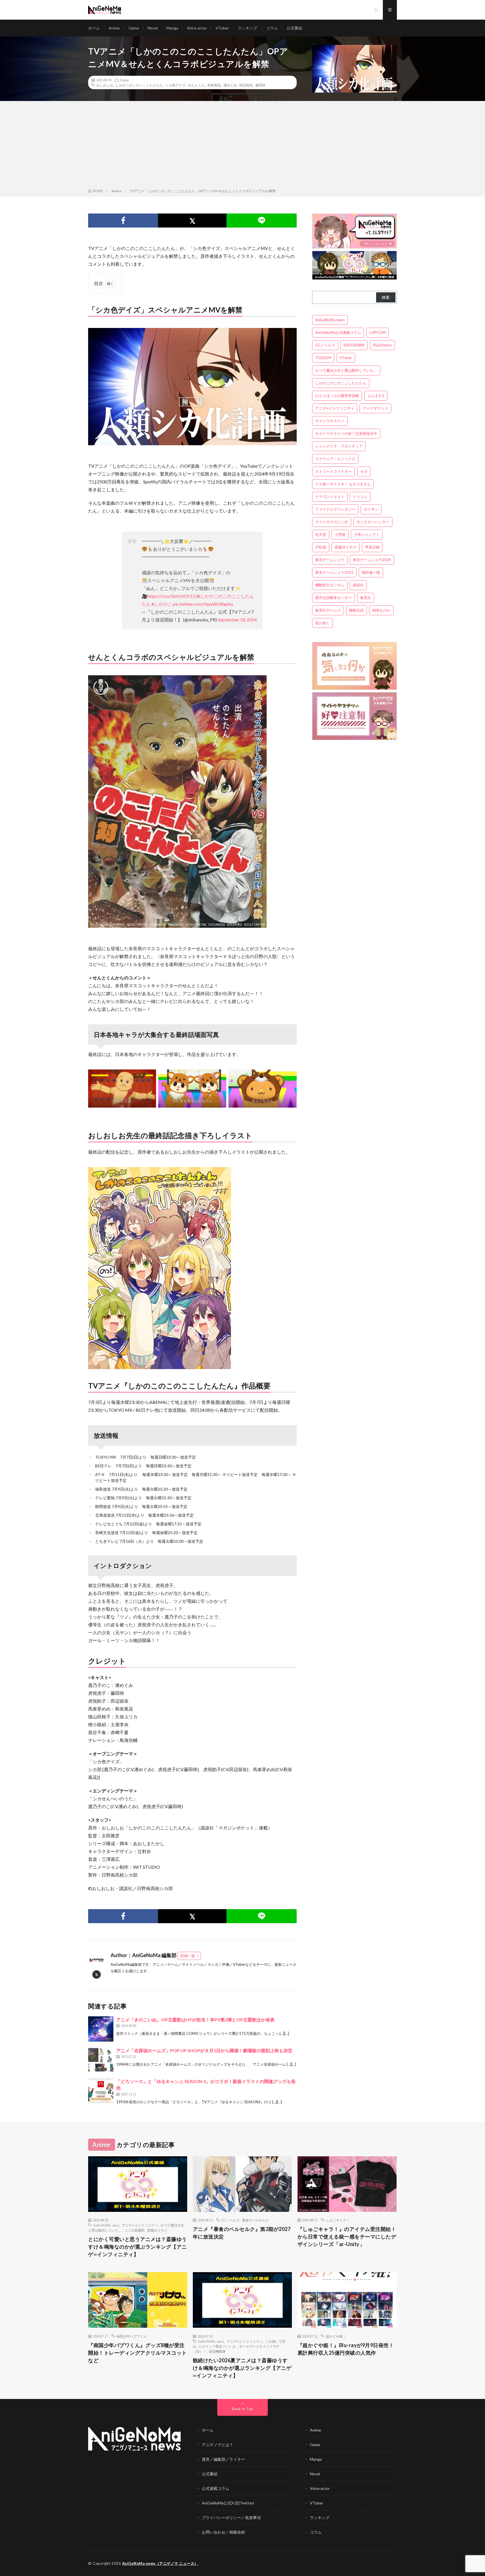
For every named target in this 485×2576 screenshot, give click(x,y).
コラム (272, 28)
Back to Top (243, 2409)
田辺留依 (246, 85)
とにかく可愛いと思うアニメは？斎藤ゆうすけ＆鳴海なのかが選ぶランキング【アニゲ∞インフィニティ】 (138, 2247)
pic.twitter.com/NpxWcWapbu (203, 604)
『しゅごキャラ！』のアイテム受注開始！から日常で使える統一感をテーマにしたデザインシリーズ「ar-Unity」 (347, 2237)
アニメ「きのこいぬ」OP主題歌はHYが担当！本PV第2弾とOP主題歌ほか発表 (195, 2020)
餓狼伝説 (356, 610)
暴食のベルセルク (255, 2220)
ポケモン (371, 509)
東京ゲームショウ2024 (372, 560)
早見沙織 (372, 547)
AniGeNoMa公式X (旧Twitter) (228, 2503)
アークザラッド (375, 408)
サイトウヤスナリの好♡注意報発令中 (346, 433)
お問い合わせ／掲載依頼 (223, 2532)
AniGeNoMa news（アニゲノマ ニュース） (160, 2563)
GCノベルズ (325, 345)
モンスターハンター (373, 522)
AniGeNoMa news (330, 320)
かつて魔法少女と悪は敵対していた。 (346, 370)
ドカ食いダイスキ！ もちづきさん (343, 484)
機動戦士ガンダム (330, 585)
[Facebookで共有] (123, 221)
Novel (153, 28)
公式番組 (294, 28)
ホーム (94, 28)
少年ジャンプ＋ (367, 534)
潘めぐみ (230, 85)
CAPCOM (378, 332)
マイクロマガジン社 (332, 522)
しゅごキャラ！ (338, 2220)
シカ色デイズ (175, 85)
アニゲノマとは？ (218, 2445)
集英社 (366, 598)
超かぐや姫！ (336, 2336)
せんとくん (196, 85)
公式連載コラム (216, 2488)
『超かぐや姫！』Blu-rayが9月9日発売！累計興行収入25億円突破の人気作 (346, 2349)
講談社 (358, 585)
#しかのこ (162, 604)
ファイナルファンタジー (335, 509)
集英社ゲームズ (328, 610)
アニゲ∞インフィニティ (335, 408)
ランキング (248, 28)
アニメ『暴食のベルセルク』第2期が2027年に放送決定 (242, 2233)
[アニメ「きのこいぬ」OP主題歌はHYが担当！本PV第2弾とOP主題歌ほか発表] (101, 2029)
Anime (114, 28)
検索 (386, 297)
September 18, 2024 (237, 620)
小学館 (340, 534)
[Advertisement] (242, 146)
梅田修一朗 (371, 572)
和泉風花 (214, 85)
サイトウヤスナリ (330, 421)
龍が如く (322, 623)
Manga (172, 28)
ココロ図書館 (134, 2230)
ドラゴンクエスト (330, 497)
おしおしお (105, 85)
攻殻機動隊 (217, 2351)
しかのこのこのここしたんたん (139, 85)
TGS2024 (323, 358)
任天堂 (321, 534)
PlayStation (382, 345)
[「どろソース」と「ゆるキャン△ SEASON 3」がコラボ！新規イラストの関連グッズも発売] (101, 2091)
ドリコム (360, 497)
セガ (364, 471)
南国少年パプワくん (132, 2336)
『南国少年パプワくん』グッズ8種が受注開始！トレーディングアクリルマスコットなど (138, 2353)
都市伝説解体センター (333, 598)
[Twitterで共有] (192, 221)
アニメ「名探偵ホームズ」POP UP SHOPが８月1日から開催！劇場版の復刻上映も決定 (204, 2050)
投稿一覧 (188, 1956)
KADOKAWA (354, 345)
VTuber (222, 28)
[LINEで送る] (261, 221)
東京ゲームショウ (330, 560)
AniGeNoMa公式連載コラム (338, 332)
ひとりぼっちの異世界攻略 (337, 396)
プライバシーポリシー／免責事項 (231, 2518)
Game (134, 28)
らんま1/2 (376, 396)
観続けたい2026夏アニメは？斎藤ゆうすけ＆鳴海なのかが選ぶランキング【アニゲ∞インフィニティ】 (242, 2368)
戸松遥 (321, 547)
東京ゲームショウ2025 (334, 572)
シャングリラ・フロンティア (339, 446)
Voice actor (197, 28)
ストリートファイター (333, 471)
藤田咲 (260, 85)
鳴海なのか (381, 610)
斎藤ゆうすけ (346, 547)
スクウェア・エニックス (335, 459)
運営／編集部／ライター (223, 2459)
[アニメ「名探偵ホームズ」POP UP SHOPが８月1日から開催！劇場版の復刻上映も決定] (101, 2060)
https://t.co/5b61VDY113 (172, 596)
